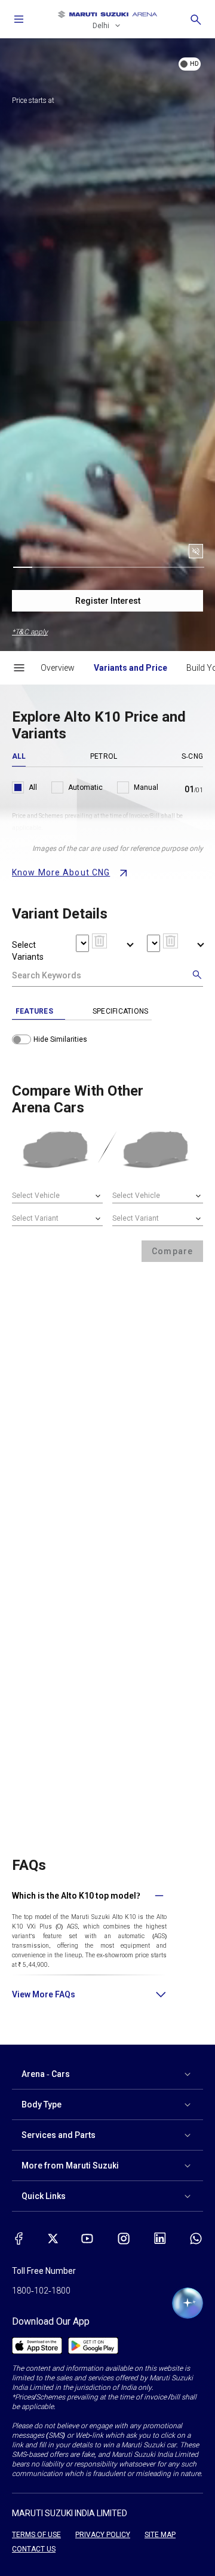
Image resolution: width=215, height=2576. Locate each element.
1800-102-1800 (41, 2291)
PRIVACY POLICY (103, 2535)
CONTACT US (34, 2549)
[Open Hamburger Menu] (19, 668)
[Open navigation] (19, 19)
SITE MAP (160, 2535)
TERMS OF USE (36, 2535)
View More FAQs (44, 1994)
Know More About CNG (61, 872)
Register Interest (108, 601)
